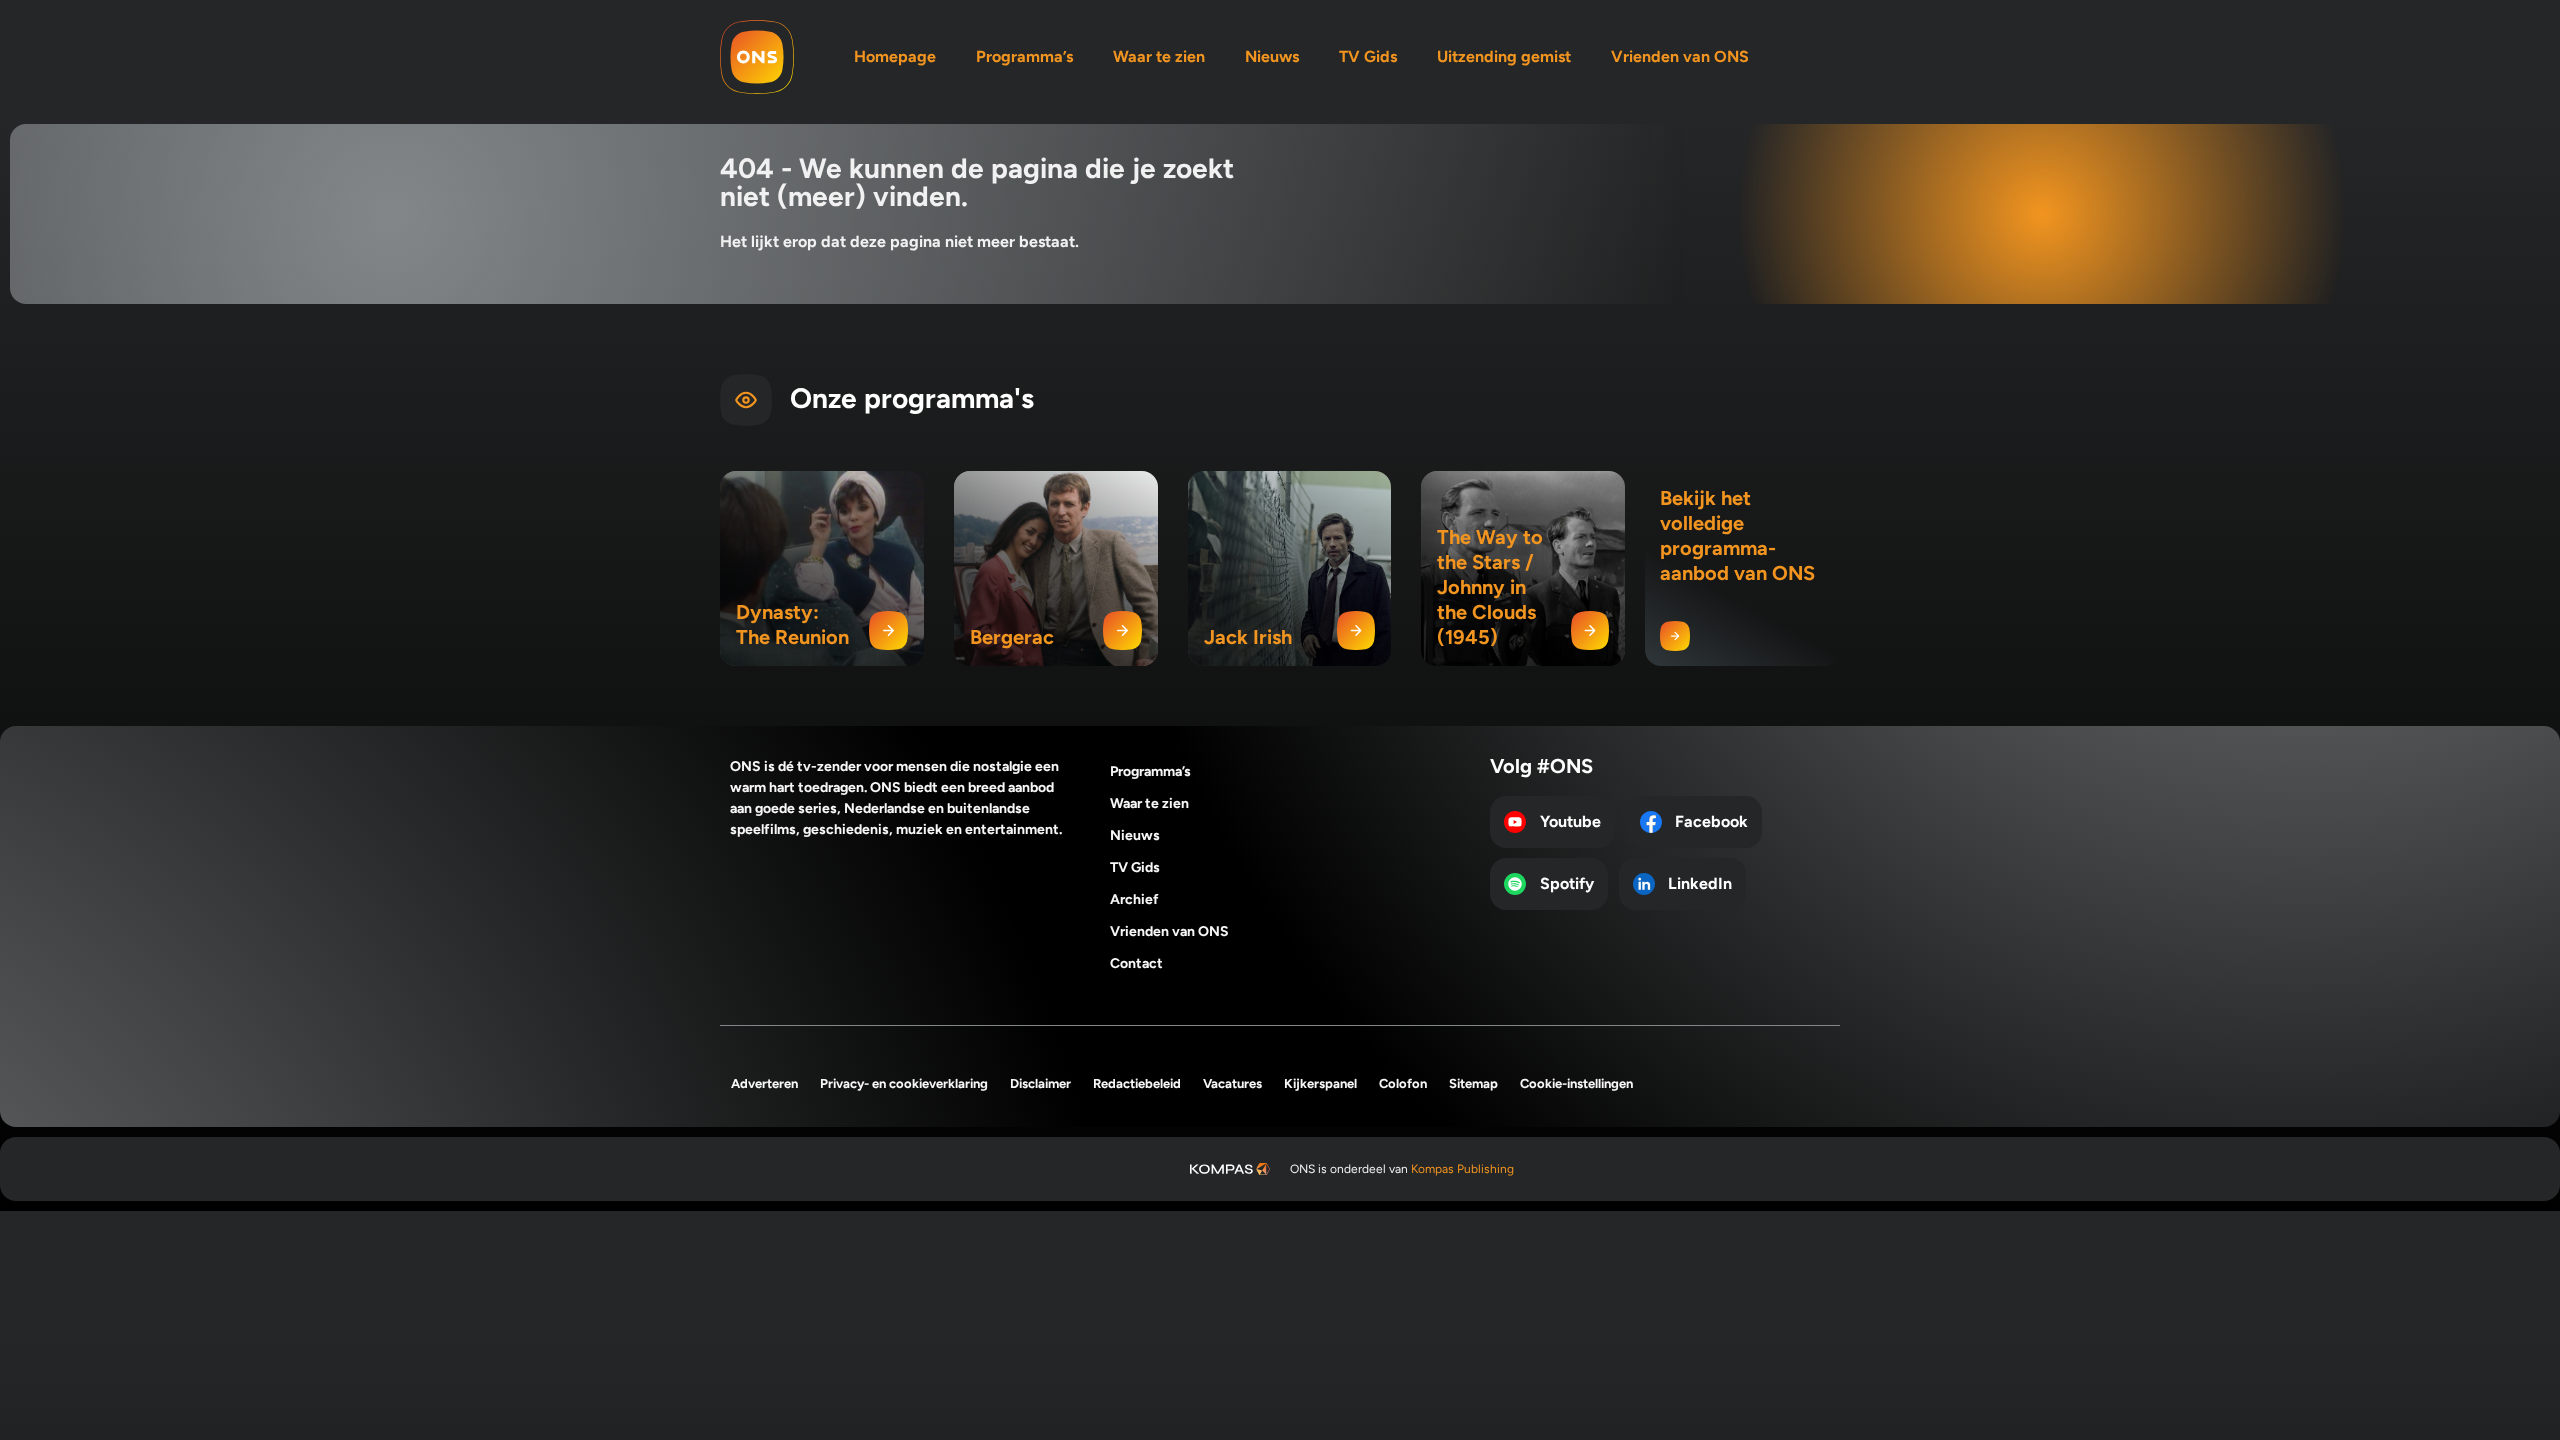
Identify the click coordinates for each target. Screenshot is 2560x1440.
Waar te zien (1159, 56)
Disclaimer (1040, 1083)
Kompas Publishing (1462, 1169)
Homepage (895, 56)
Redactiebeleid (1137, 1083)
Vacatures (1232, 1083)
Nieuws (1272, 56)
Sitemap (1473, 1083)
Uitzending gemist (1504, 56)
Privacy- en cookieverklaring (904, 1083)
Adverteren (764, 1083)
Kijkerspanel (1320, 1083)
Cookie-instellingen (1576, 1083)
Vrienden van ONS (1680, 56)
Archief (1134, 899)
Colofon (1403, 1083)
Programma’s (1024, 56)
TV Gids (1368, 56)
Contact (1136, 963)
